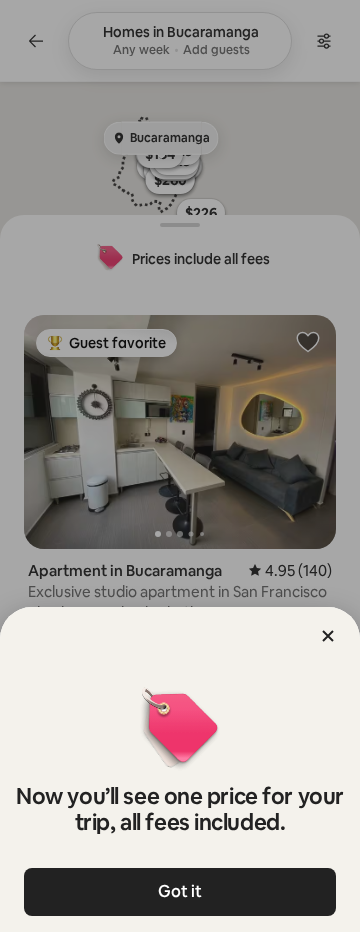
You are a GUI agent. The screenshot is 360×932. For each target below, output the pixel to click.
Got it (180, 891)
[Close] (328, 636)
